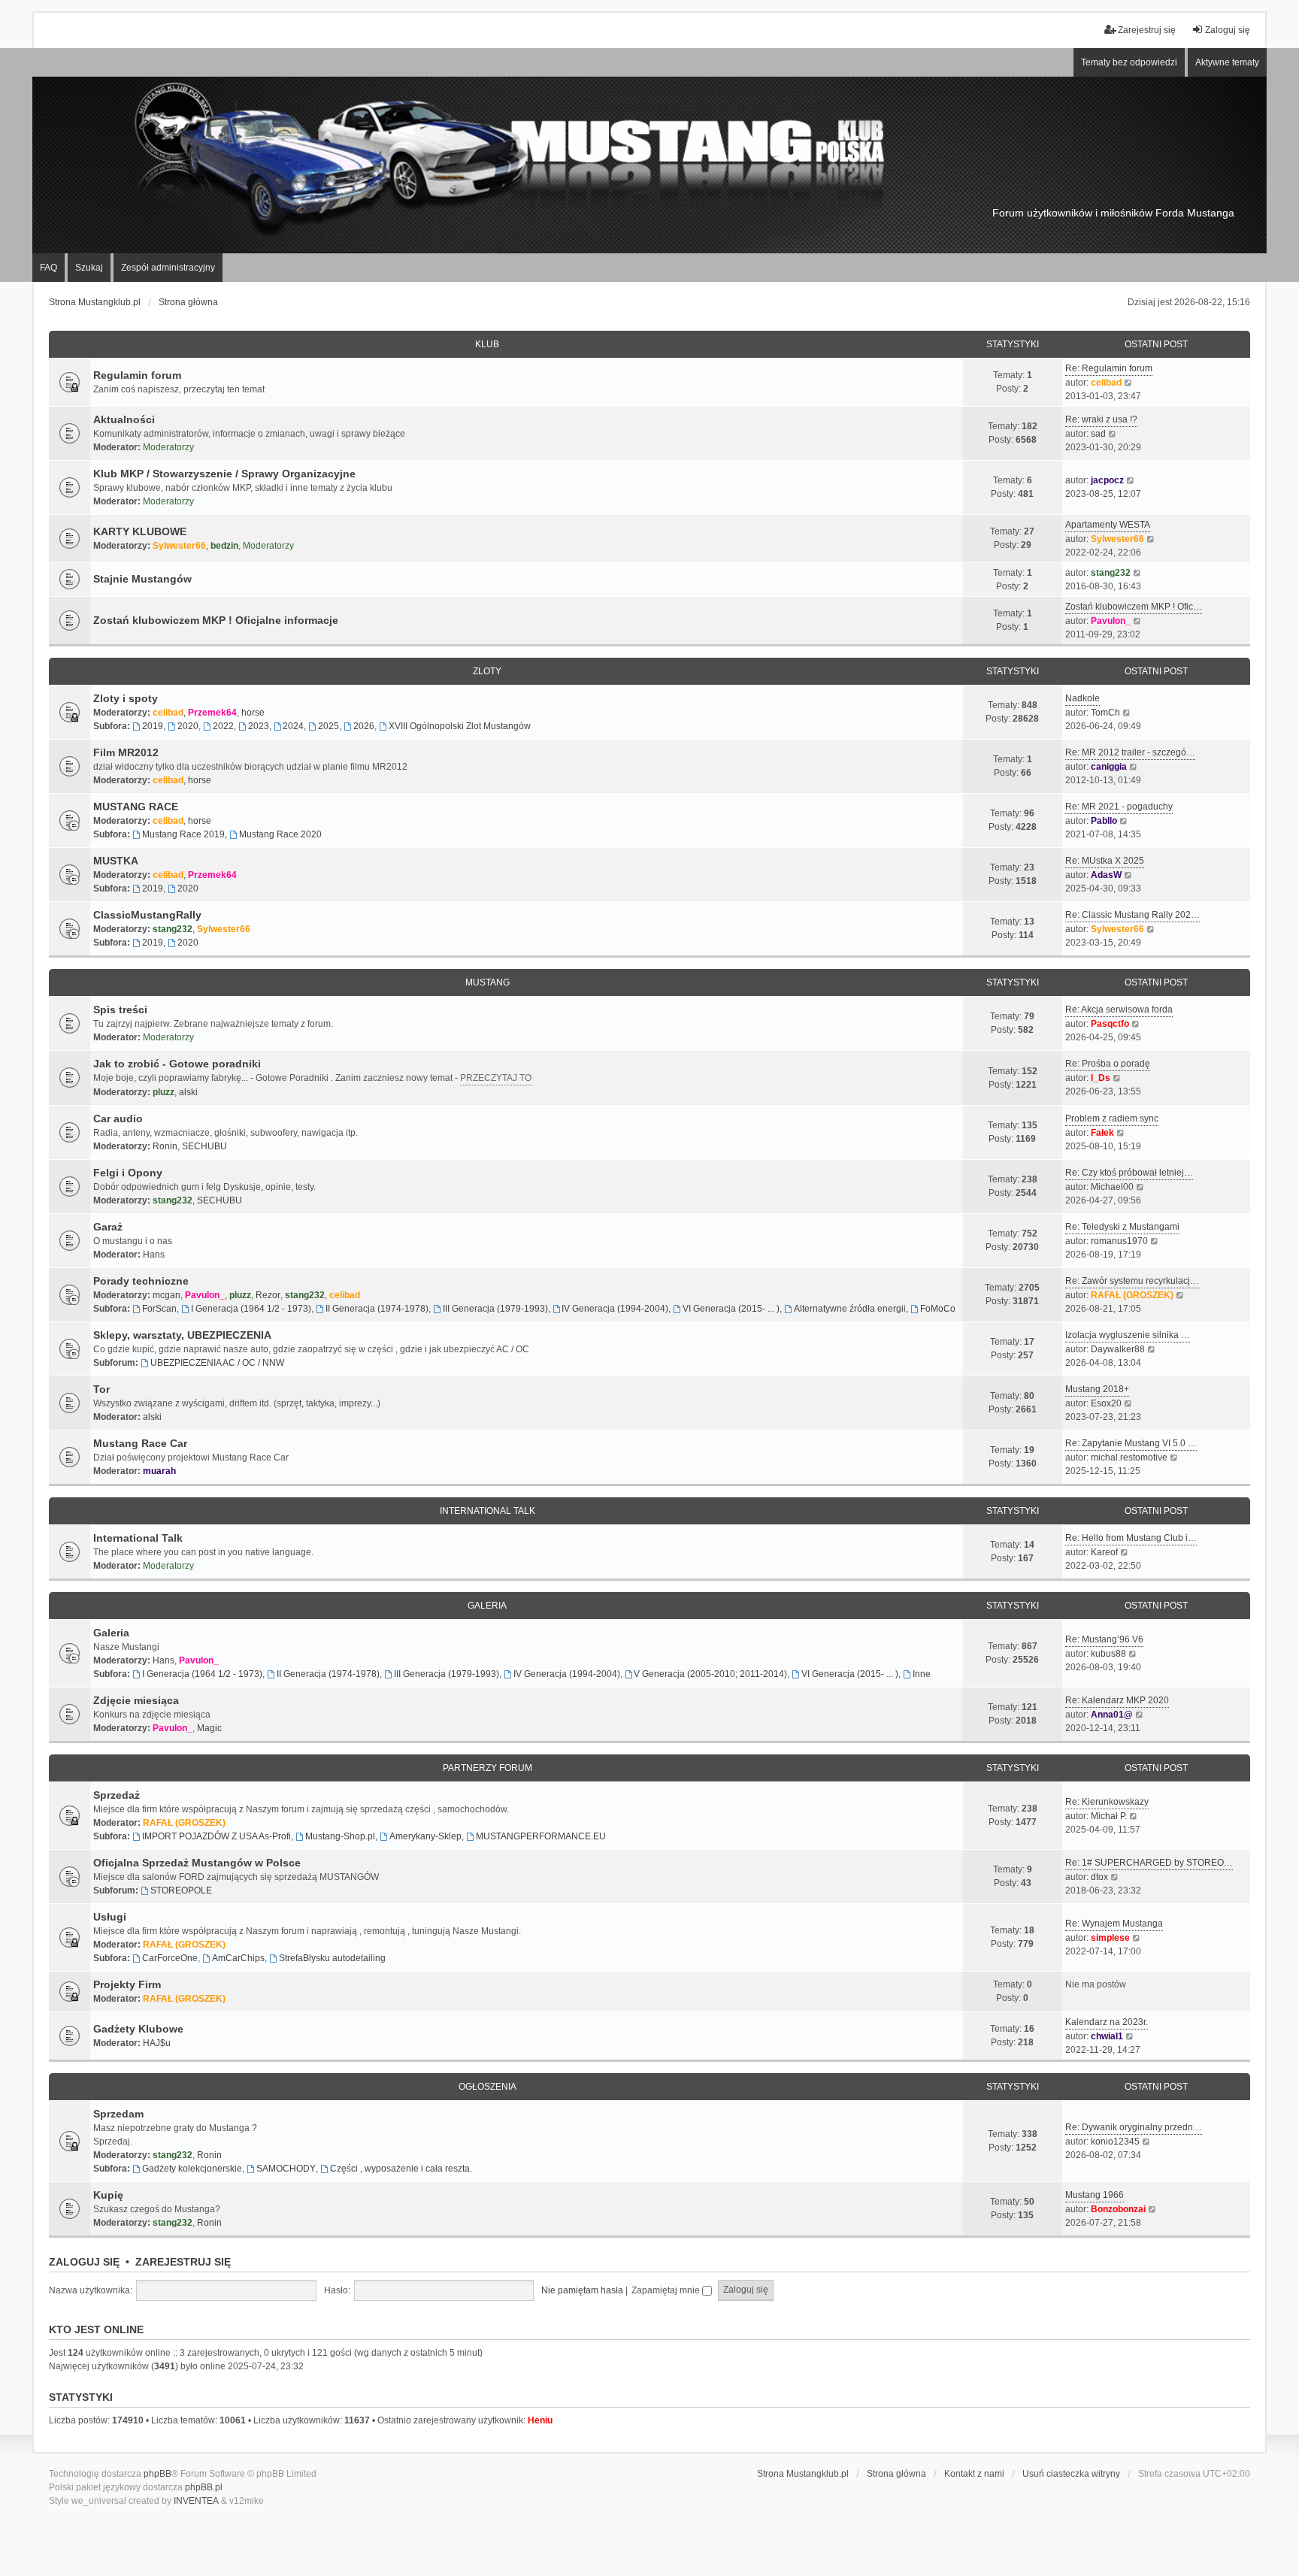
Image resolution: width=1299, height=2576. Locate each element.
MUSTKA (116, 861)
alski (188, 1092)
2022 (223, 726)
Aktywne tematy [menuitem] (1227, 62)
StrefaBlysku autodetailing (332, 1958)
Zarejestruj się (183, 2262)
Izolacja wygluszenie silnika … (1128, 1335)
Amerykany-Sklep (425, 1836)
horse (253, 713)
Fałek (1102, 1133)
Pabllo (1104, 821)
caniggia (1109, 767)
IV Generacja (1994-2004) (615, 1309)
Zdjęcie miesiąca (136, 1700)
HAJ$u (157, 2043)
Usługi (110, 1917)
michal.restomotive (1129, 1458)
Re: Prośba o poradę (1108, 1064)
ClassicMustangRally (147, 915)
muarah (159, 1471)
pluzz (164, 1092)
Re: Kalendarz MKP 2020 (1117, 1700)
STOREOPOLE (181, 1890)
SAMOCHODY (286, 2169)
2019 (153, 726)
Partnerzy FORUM (488, 1768)
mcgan (167, 1295)
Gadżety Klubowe (138, 2029)
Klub (487, 344)
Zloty (487, 671)
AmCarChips (238, 1958)
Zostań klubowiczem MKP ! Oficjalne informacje (216, 620)
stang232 (1111, 573)
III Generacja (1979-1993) (495, 1309)
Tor (101, 1389)
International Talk (488, 1511)
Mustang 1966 (1095, 2195)
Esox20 (1106, 1403)
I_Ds (1101, 1078)
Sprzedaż (117, 1795)
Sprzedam (118, 2114)
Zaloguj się (84, 2262)
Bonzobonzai (1118, 2209)
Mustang (488, 982)
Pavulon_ (1111, 621)
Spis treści (120, 1010)
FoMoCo (938, 1309)
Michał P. (1109, 1816)
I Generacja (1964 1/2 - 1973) (251, 1309)
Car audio (118, 1118)
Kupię (108, 2195)
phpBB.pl (204, 2487)
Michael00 (1112, 1187)
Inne (922, 1674)
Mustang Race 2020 (280, 834)
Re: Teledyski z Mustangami (1122, 1227)
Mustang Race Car (140, 1443)
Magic (209, 1728)
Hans (154, 1255)
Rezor (268, 1295)
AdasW (1106, 875)
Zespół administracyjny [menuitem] (168, 268)
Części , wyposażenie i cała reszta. (401, 2169)
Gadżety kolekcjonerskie (192, 2169)
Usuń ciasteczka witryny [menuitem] (1071, 2474)
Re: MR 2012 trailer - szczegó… (1130, 752)
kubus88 (1108, 1654)
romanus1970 (1119, 1241)
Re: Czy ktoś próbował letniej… (1129, 1173)
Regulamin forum (137, 375)
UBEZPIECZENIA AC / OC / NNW (217, 1363)
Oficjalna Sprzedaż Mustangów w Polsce (197, 1863)
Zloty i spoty (126, 698)
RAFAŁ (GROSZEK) (1132, 1295)
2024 (293, 726)
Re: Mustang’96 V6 (1104, 1639)
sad (1098, 434)
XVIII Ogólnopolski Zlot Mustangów (460, 726)
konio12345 (1115, 2142)
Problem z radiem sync (1112, 1118)
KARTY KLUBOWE (140, 531)
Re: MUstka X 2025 (1105, 861)
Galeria (487, 1606)
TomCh (1105, 713)
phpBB (157, 2474)
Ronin (165, 1146)
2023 (259, 726)
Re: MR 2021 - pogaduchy (1119, 807)
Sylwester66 (179, 546)
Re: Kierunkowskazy (1107, 1802)
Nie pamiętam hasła (582, 2290)
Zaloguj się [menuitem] (1228, 30)
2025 (329, 726)
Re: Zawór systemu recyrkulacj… (1132, 1281)
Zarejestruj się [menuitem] (1147, 30)
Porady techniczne (141, 1281)
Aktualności (124, 419)
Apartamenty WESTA (1108, 525)
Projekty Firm (127, 1984)
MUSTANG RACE (136, 807)
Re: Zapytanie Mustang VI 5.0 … (1131, 1443)
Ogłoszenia (488, 2087)
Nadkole (1082, 698)
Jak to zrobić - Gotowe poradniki (177, 1064)
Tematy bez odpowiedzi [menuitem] (1129, 62)
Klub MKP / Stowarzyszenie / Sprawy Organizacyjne (224, 474)
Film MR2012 (126, 752)
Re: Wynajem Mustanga (1114, 1924)
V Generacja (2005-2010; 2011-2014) (710, 1674)
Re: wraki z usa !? (1101, 419)
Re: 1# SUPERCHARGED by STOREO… (1149, 1863)
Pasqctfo (1110, 1024)
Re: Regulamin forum (1109, 368)
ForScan (159, 1309)
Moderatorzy (168, 447)
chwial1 (1107, 2036)
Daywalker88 (1118, 1349)
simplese (1110, 1938)
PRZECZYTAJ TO (496, 1078)
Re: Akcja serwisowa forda (1119, 1010)
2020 (188, 726)
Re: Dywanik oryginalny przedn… (1134, 2127)
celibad (1106, 383)
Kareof (1104, 1552)
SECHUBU (204, 1146)
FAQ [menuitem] (48, 268)
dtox (1099, 1877)
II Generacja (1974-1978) (377, 1309)
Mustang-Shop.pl (340, 1836)
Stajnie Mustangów (142, 579)
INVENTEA (196, 2501)
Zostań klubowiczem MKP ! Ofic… (1134, 607)
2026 (364, 726)
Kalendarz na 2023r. (1107, 2022)
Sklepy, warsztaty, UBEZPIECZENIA (182, 1335)
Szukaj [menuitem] (89, 268)
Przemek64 (212, 713)
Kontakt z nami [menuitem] (974, 2474)
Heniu (540, 2420)
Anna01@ (1112, 1715)
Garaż (108, 1227)
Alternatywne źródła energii (850, 1309)
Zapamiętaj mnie (667, 2290)
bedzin (224, 546)
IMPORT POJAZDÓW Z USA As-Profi (216, 1836)
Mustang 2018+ (1097, 1389)
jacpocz (1107, 480)
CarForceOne (170, 1958)
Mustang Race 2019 (183, 834)
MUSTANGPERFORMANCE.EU (541, 1836)
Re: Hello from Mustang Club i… (1131, 1538)
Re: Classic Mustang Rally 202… (1132, 915)
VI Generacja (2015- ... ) (731, 1309)
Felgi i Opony (128, 1173)
